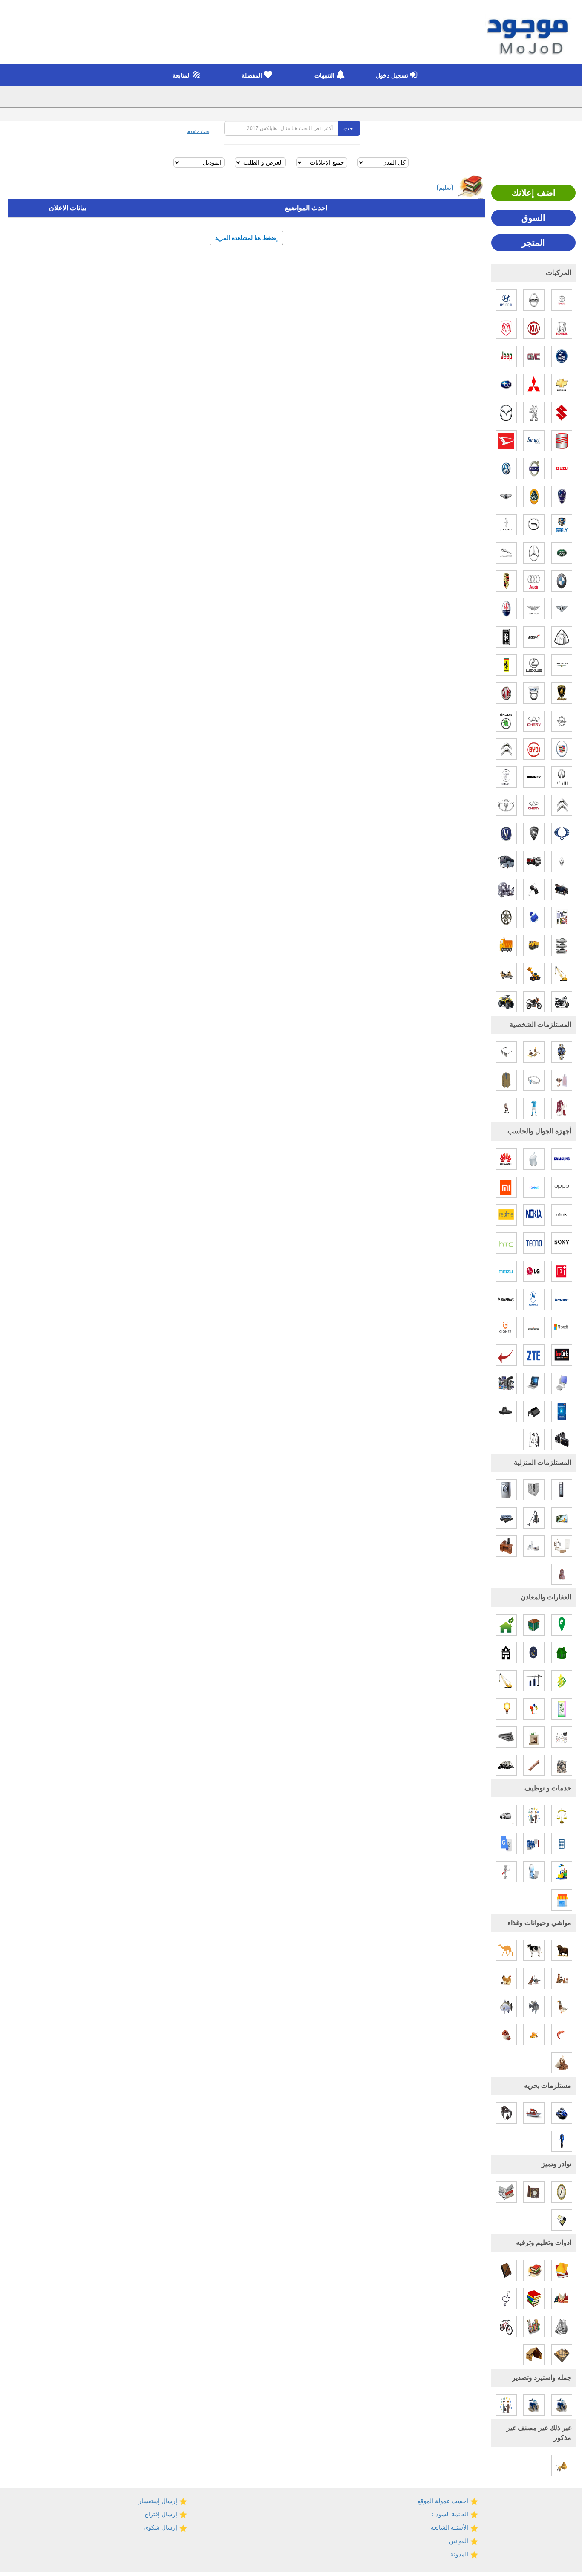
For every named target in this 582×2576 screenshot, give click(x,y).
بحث (349, 128)
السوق (533, 218)
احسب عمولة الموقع (444, 2501)
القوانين (460, 2541)
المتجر (533, 243)
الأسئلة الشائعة (450, 2527)
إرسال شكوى (161, 2527)
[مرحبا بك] (529, 33)
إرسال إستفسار (159, 2501)
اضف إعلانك (534, 193)
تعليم (445, 188)
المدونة (460, 2554)
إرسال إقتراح (162, 2514)
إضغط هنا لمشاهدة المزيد (246, 238)
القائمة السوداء (451, 2514)
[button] (395, 75)
